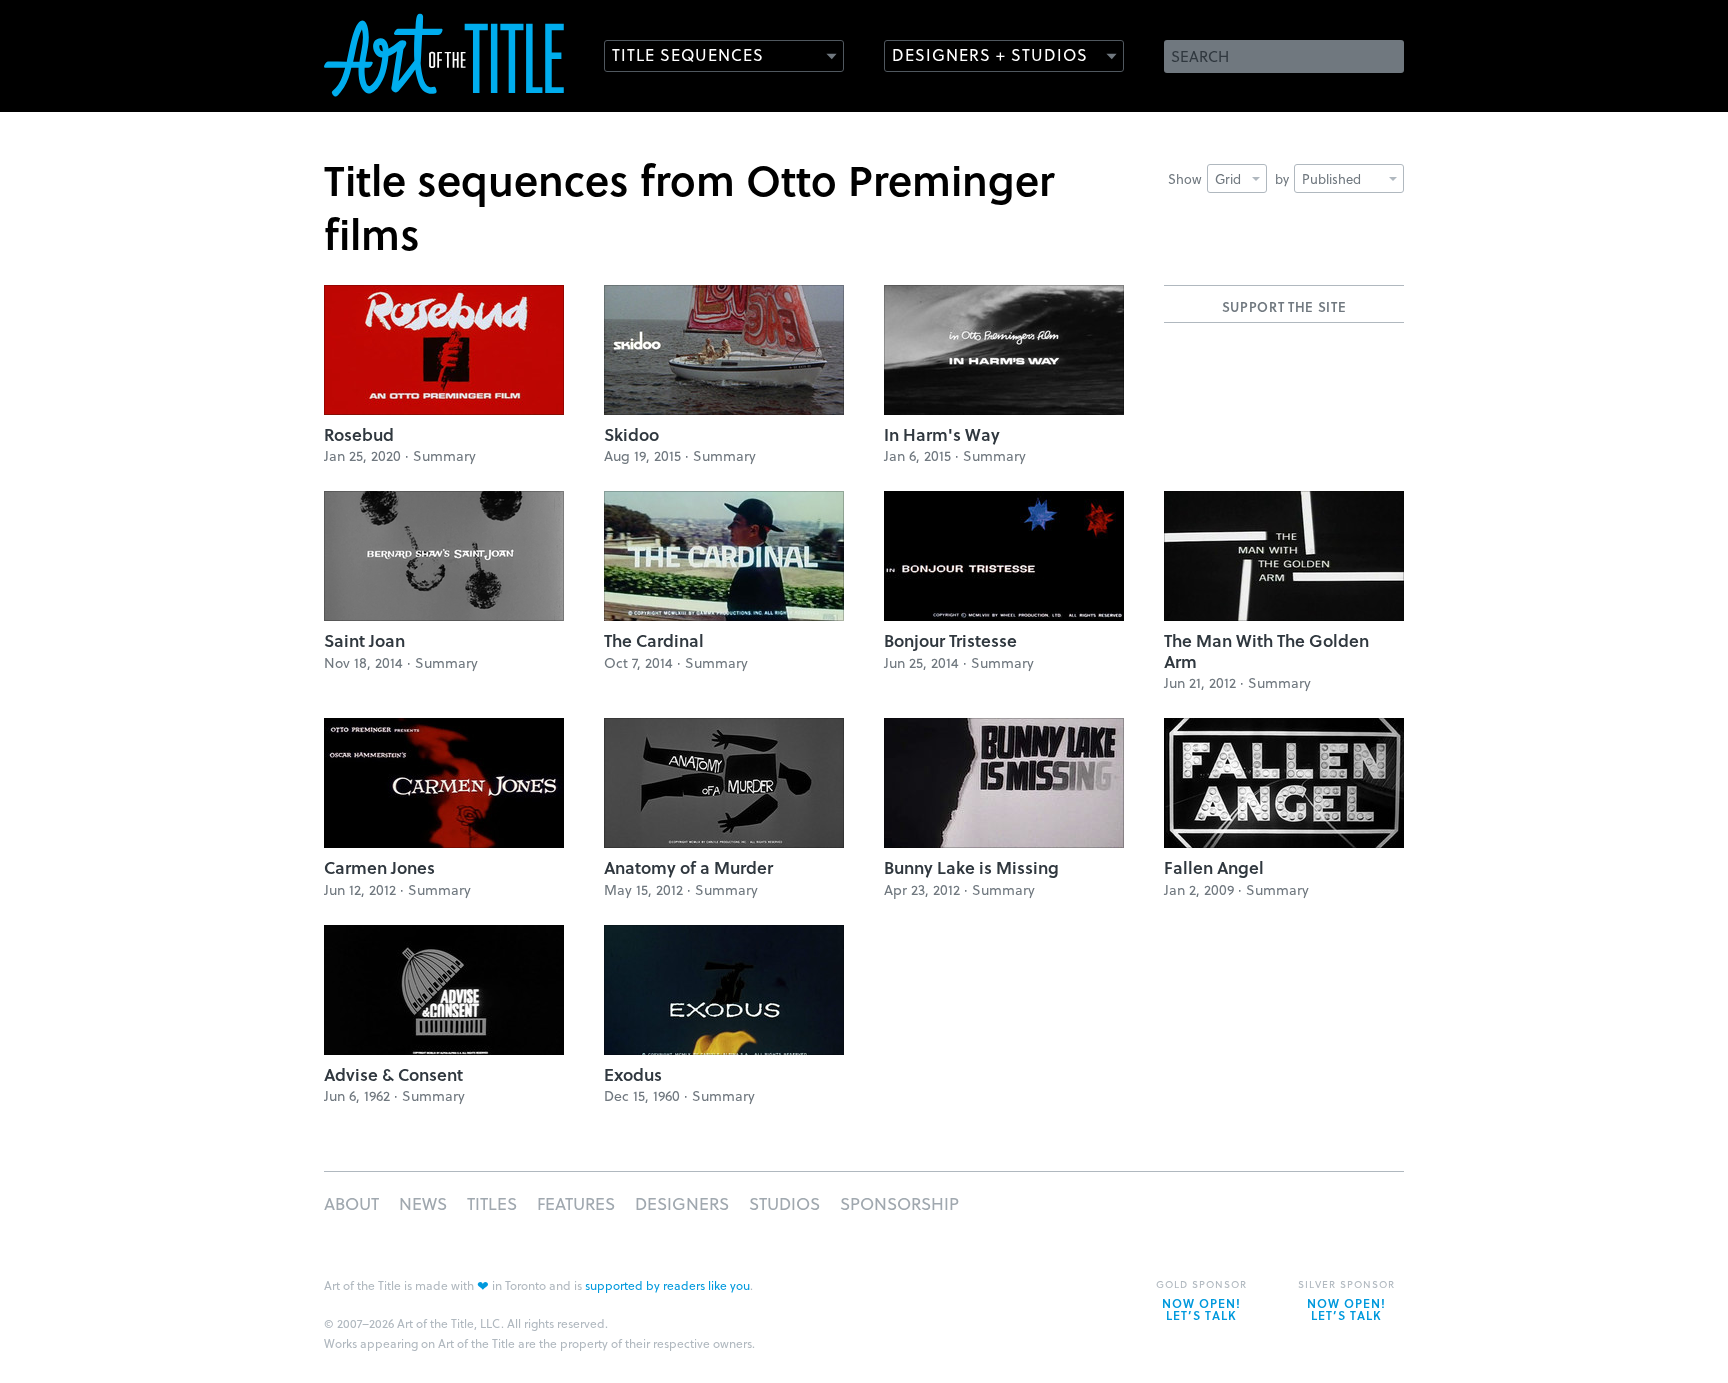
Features (576, 1203)
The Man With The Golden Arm (1266, 650)
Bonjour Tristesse (950, 640)
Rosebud (359, 434)
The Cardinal (654, 640)
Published (1331, 178)
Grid (1228, 178)
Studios (784, 1203)
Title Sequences (688, 54)
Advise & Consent (393, 1074)
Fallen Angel (1214, 867)
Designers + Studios (990, 54)
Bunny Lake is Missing (971, 867)
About (351, 1203)
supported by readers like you (667, 1285)
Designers (682, 1203)
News (423, 1203)
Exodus (633, 1074)
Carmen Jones (379, 867)
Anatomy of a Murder (688, 867)
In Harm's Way (942, 434)
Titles (492, 1203)
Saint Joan (364, 640)
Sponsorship (899, 1203)
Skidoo (631, 434)
